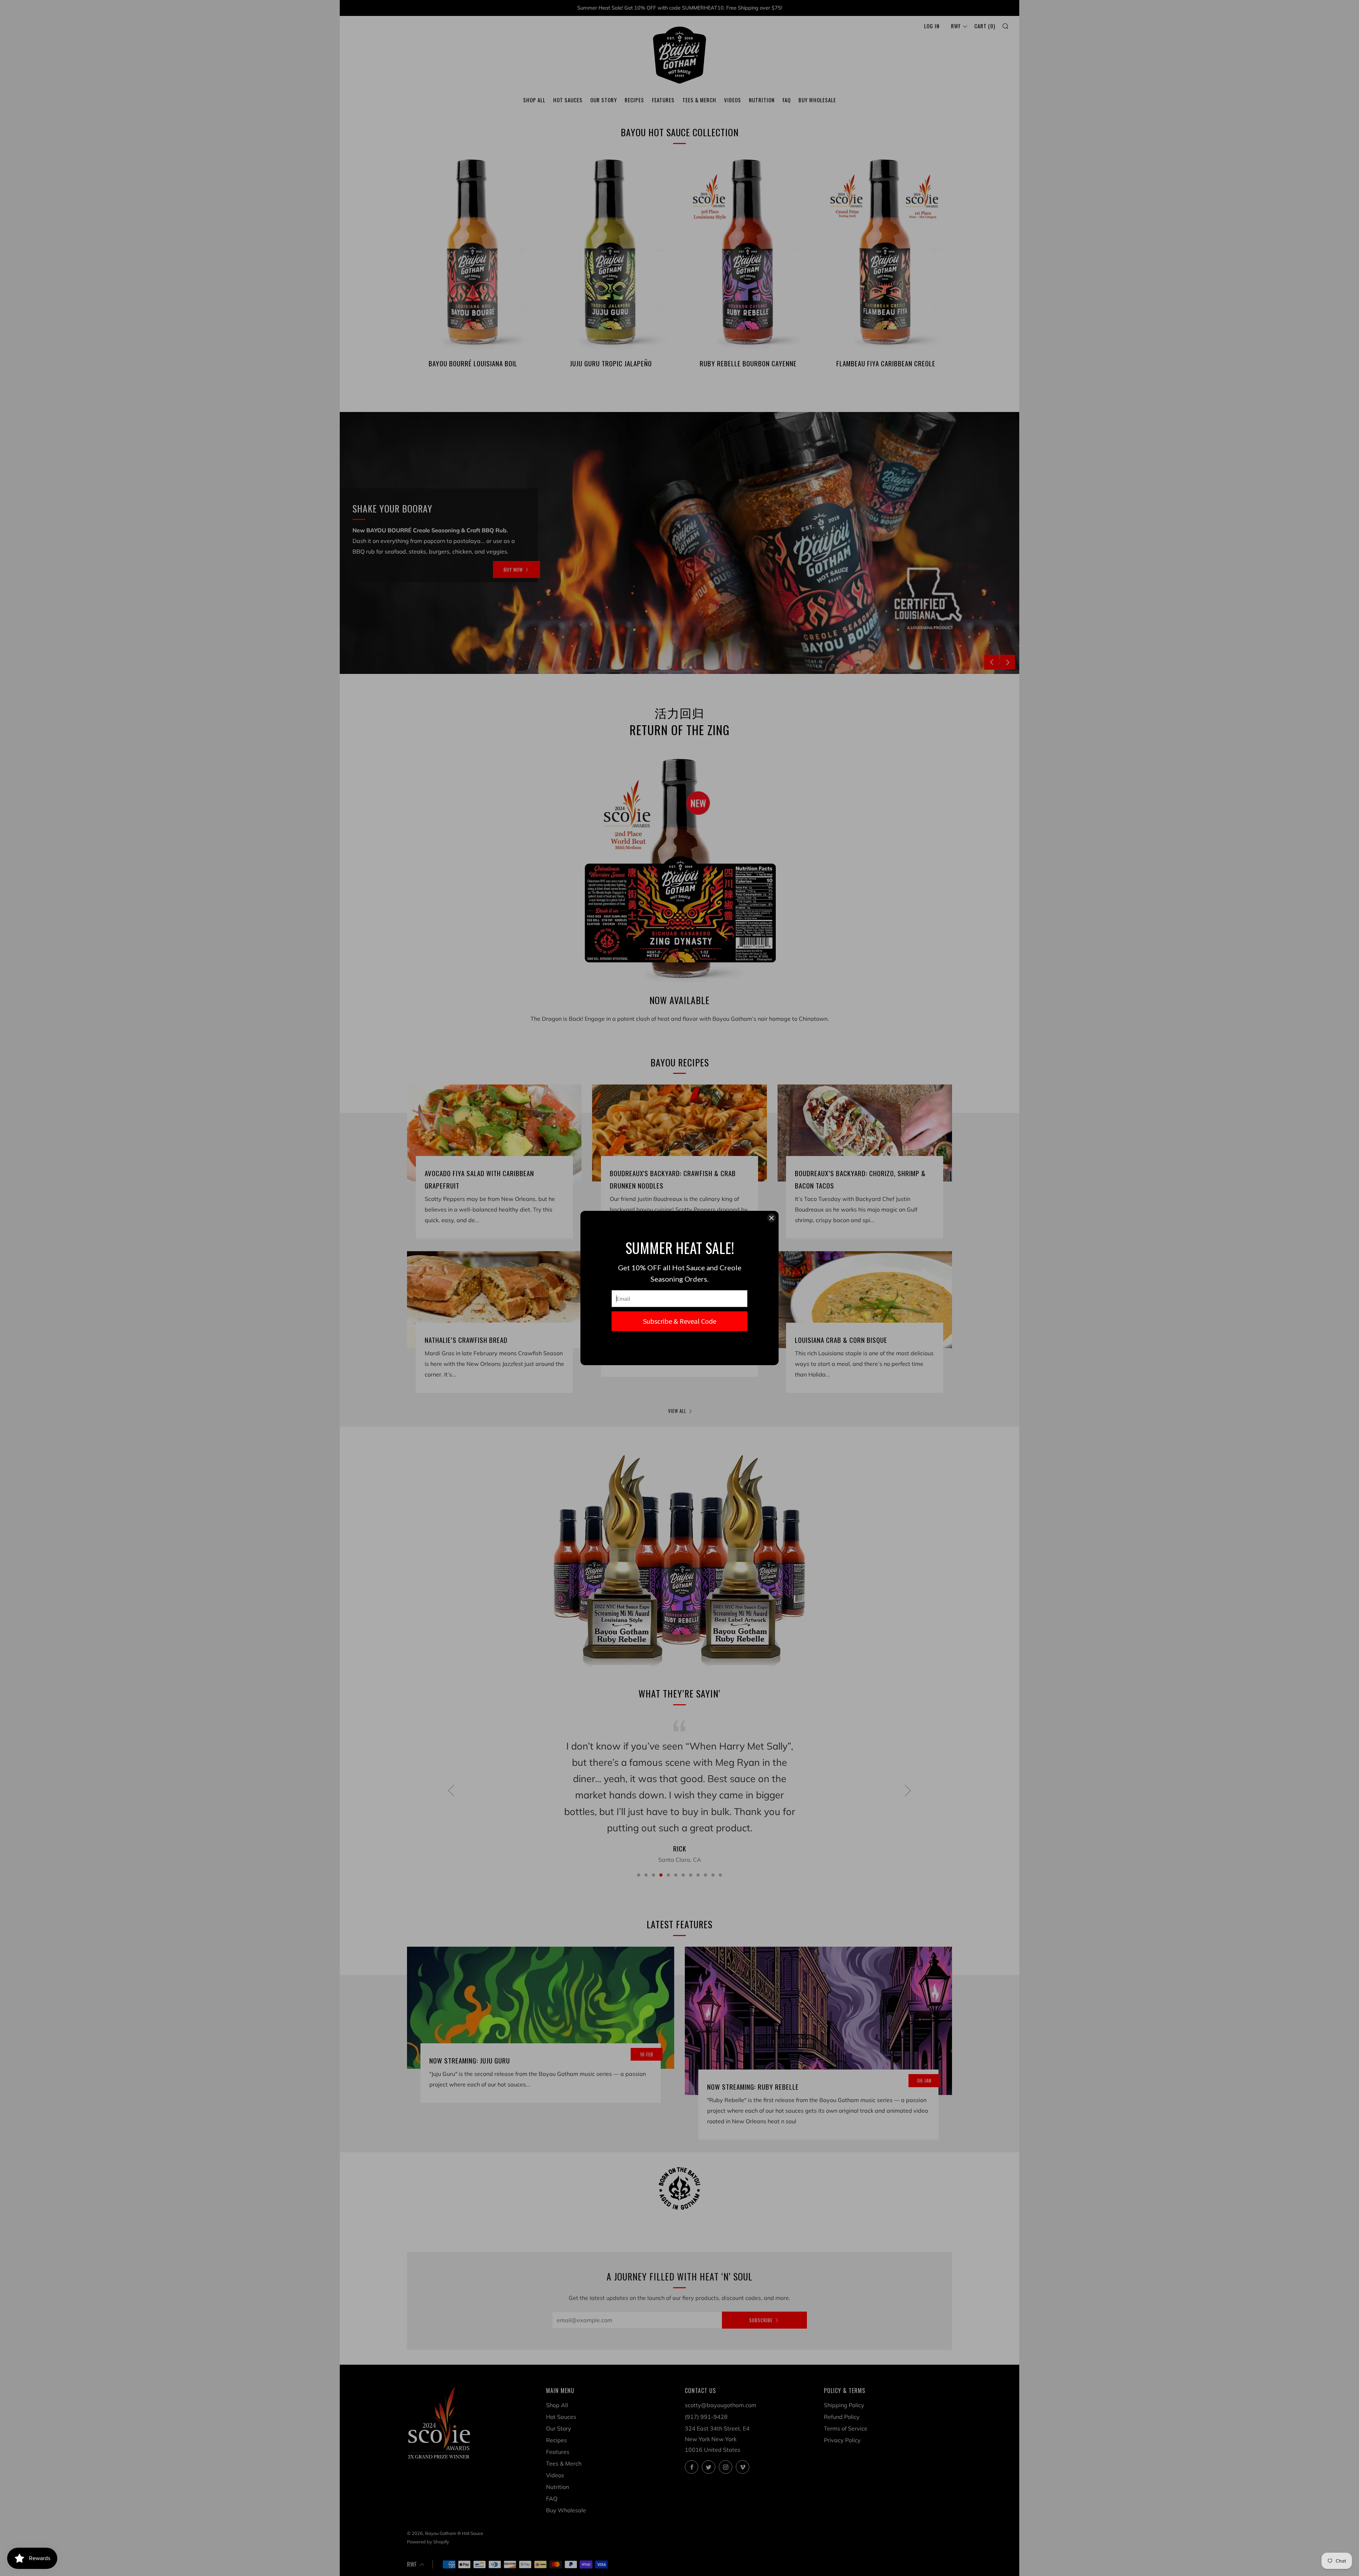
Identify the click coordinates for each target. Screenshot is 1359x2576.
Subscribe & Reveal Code (680, 1321)
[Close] (772, 1218)
